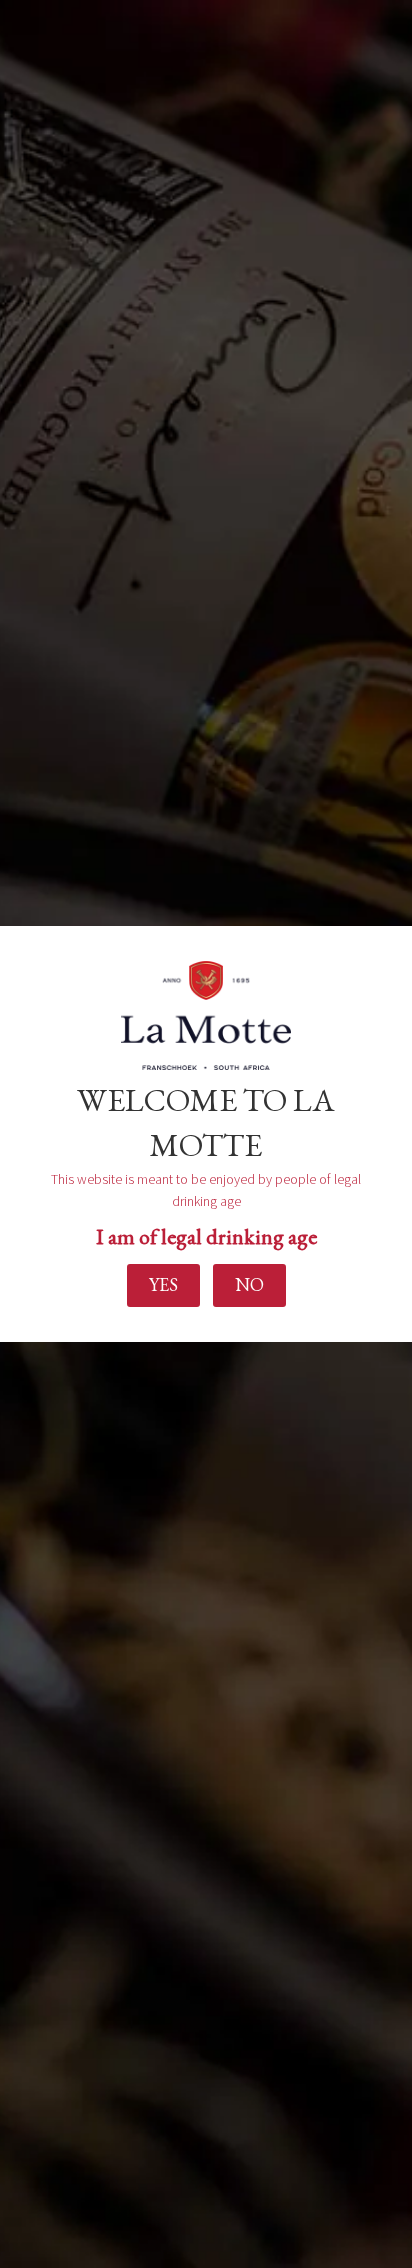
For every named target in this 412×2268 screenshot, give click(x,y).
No (249, 1284)
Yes (163, 1284)
